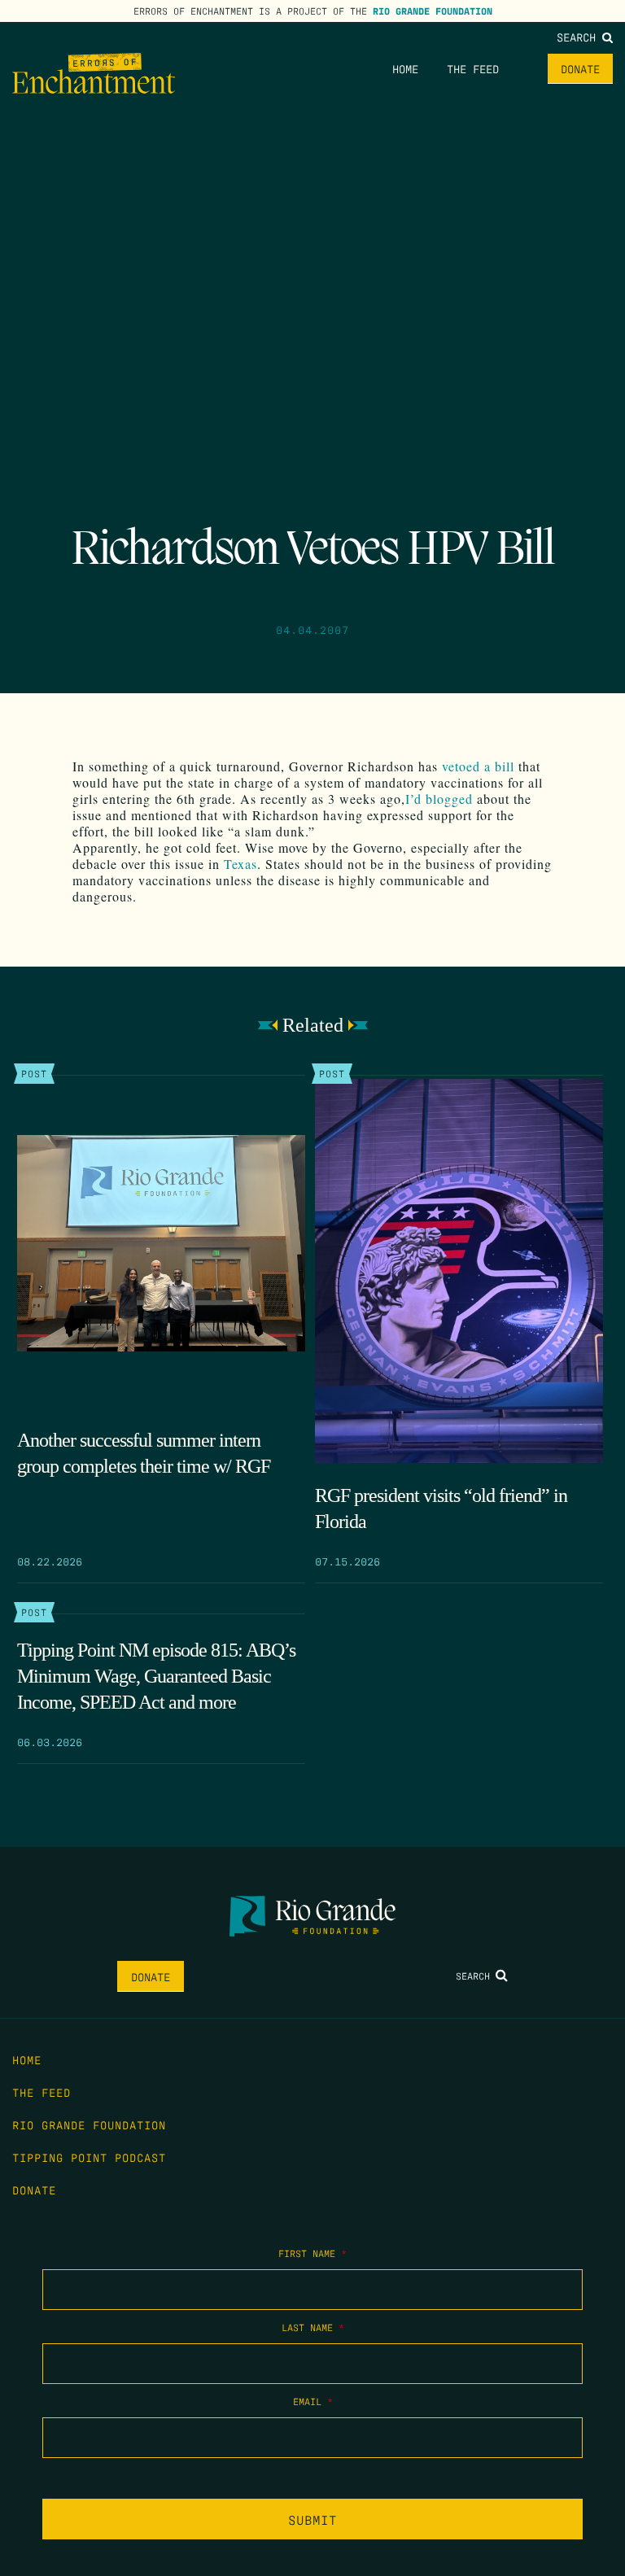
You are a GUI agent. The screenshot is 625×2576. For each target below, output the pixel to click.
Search (579, 37)
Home (405, 68)
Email (313, 2401)
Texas (240, 864)
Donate (580, 68)
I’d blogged (441, 799)
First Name (312, 2253)
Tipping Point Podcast (89, 2157)
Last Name (313, 2327)
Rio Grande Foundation (433, 11)
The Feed (473, 68)
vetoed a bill (478, 766)
